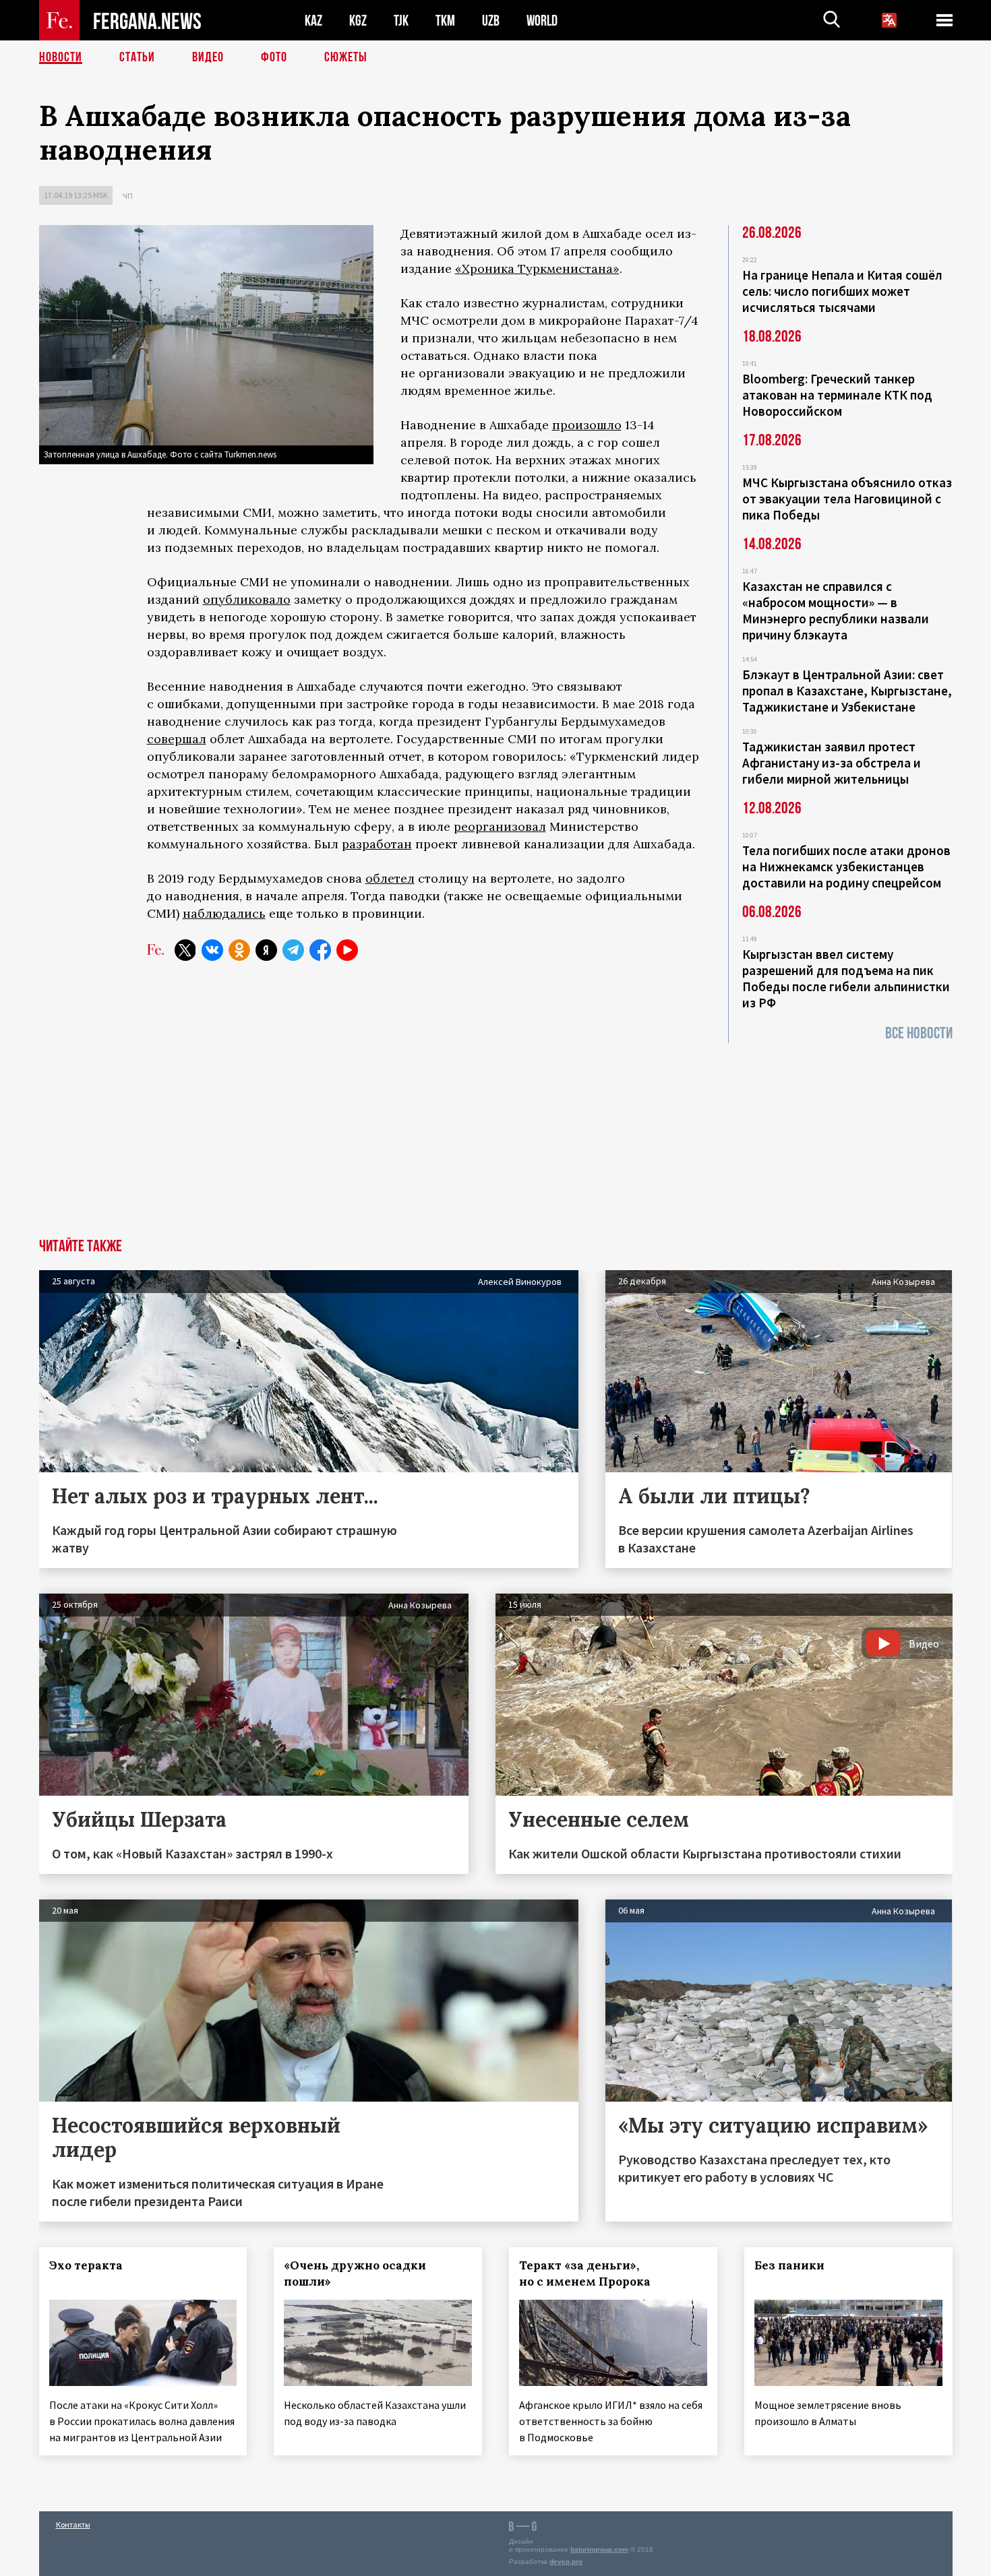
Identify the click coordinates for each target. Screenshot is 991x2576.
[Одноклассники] (239, 950)
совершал (177, 739)
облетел (390, 878)
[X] (185, 950)
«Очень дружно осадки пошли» (355, 2273)
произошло (587, 425)
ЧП (128, 196)
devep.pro (566, 2562)
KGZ (358, 21)
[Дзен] (266, 950)
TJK (401, 21)
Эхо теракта (86, 2265)
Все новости (919, 1033)
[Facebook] (320, 950)
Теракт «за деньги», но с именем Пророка (585, 2273)
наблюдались (224, 913)
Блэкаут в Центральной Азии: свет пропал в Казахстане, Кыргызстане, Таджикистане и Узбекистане (847, 691)
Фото (274, 57)
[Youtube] (347, 950)
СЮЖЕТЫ (346, 57)
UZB (491, 21)
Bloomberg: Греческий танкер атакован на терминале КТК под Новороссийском (837, 395)
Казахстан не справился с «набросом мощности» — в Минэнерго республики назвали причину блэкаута (836, 610)
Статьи (137, 57)
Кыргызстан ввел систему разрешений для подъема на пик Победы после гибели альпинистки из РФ (846, 978)
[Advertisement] (495, 1137)
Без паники (789, 2265)
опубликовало (247, 599)
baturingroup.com (599, 2549)
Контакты (73, 2524)
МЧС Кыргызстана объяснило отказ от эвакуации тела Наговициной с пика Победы (847, 499)
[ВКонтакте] (212, 950)
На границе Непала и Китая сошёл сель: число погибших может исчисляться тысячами (842, 291)
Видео (208, 57)
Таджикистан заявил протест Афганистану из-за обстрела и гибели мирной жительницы (832, 763)
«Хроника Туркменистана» (537, 269)
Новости (61, 57)
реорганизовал (500, 826)
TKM (445, 21)
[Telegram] (293, 950)
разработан (377, 844)
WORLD (542, 21)
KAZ (313, 21)
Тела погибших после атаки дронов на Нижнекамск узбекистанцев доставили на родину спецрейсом (846, 867)
